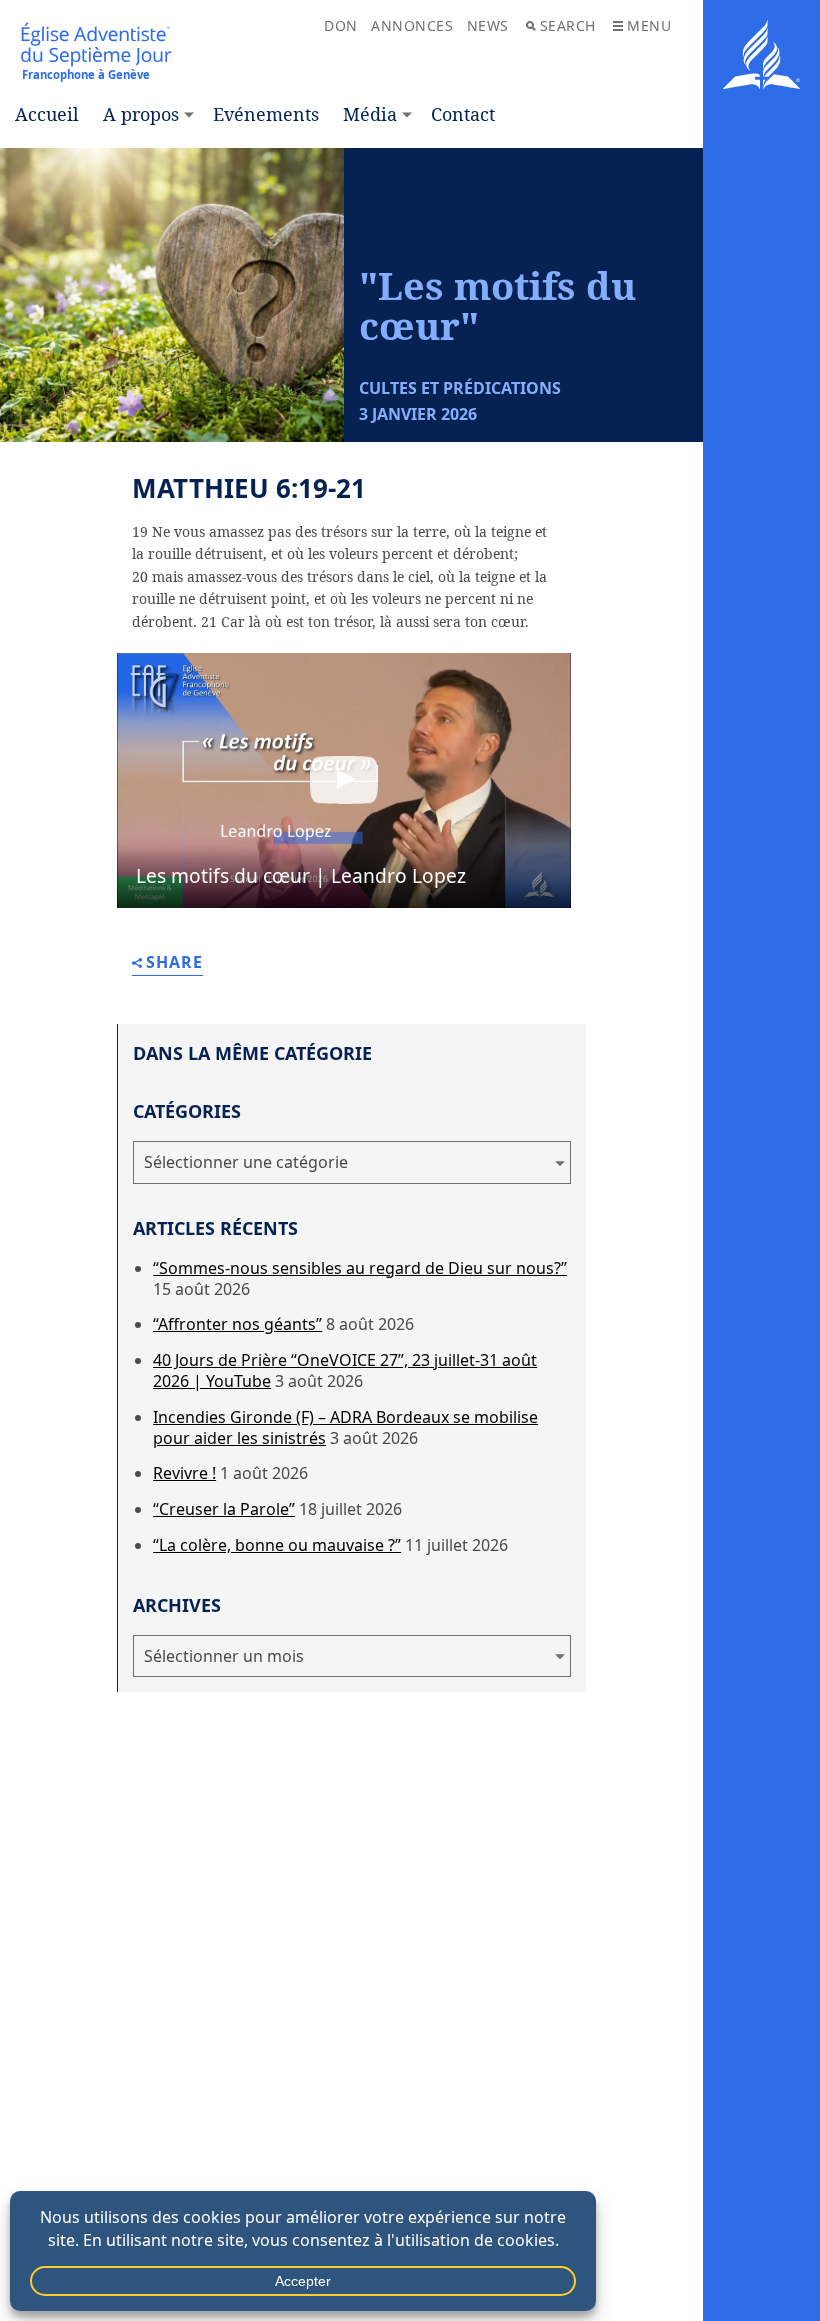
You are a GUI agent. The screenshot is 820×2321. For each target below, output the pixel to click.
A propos (141, 114)
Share (174, 963)
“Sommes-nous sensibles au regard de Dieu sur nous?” (360, 1268)
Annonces (412, 25)
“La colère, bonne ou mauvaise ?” (277, 1545)
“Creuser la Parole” (224, 1509)
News (488, 25)
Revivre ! (184, 1473)
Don (341, 25)
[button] (344, 780)
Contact (463, 114)
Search (568, 25)
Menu (649, 25)
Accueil (47, 114)
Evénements (266, 114)
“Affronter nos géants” (237, 1324)
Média (370, 114)
